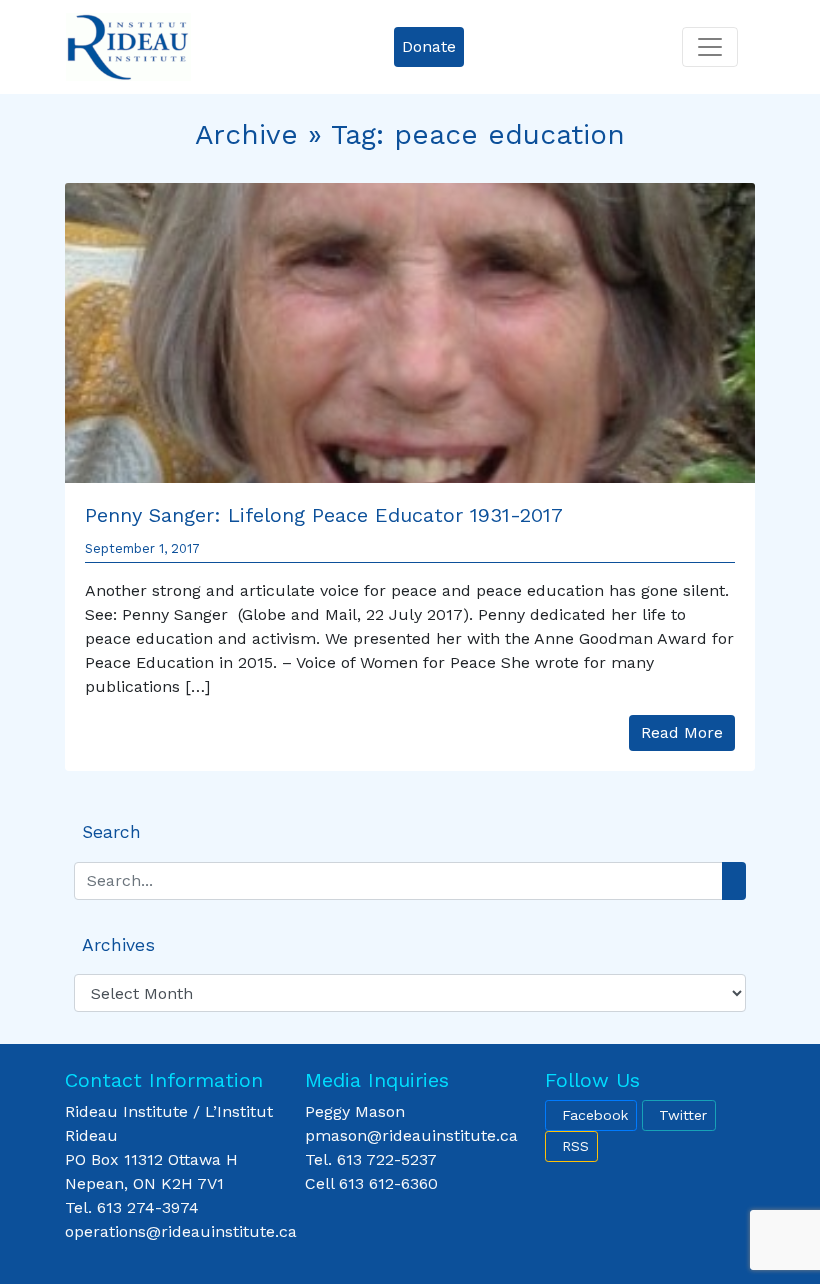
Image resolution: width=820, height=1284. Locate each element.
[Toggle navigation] (710, 47)
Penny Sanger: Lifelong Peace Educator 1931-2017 (324, 515)
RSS (575, 1146)
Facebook (595, 1115)
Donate (429, 46)
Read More (682, 732)
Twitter (683, 1115)
